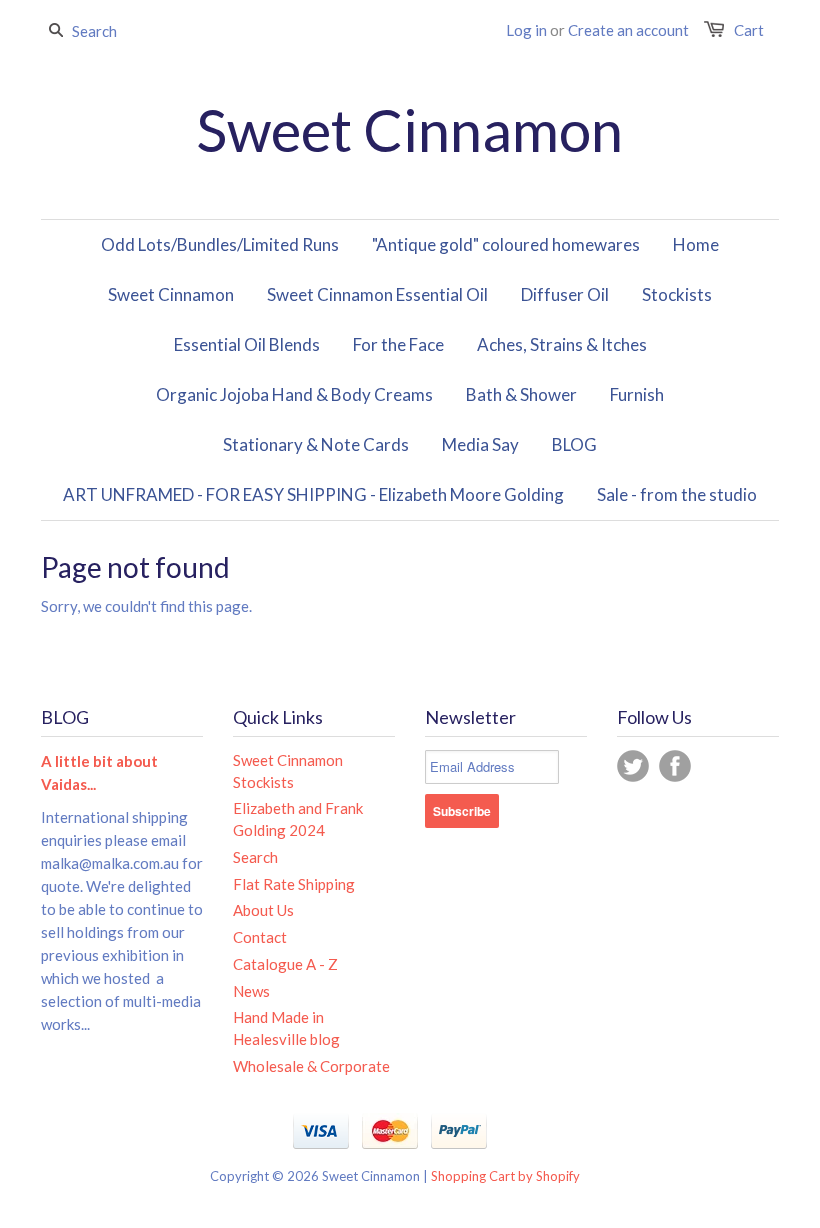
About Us (263, 910)
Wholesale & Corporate (311, 1066)
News (251, 991)
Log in (526, 30)
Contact (260, 937)
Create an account (628, 30)
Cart (749, 30)
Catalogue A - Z (285, 964)
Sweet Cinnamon (410, 130)
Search (255, 857)
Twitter (633, 766)
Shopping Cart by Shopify (505, 1176)
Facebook (675, 766)
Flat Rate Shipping (294, 884)
